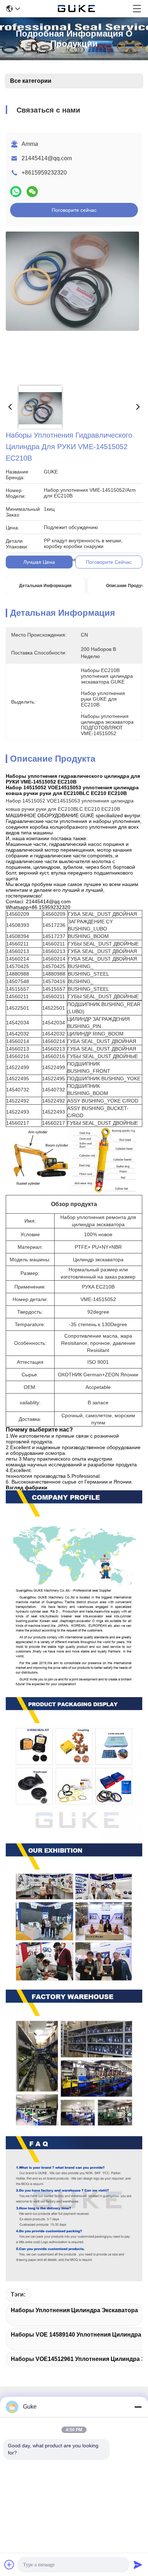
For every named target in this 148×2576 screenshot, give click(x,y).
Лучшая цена (39, 562)
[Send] (138, 2565)
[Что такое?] (16, 192)
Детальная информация (45, 586)
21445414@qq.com (47, 158)
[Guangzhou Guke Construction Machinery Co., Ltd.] (77, 9)
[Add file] (9, 2565)
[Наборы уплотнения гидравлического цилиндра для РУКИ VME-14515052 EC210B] (72, 305)
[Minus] (138, 2407)
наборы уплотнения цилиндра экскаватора (74, 2310)
